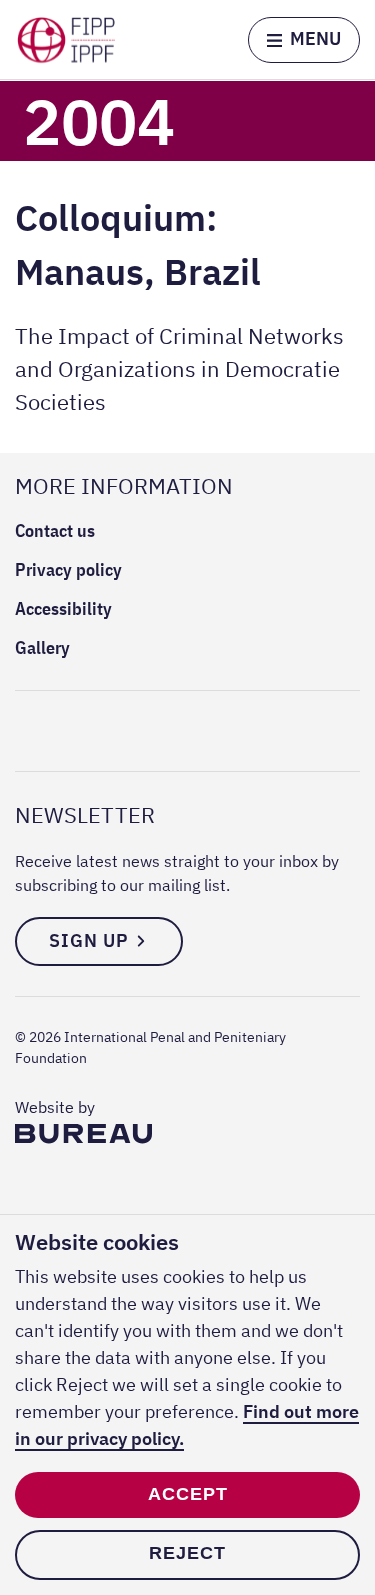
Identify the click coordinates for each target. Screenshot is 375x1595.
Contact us (55, 530)
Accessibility (63, 608)
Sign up (89, 940)
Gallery (42, 647)
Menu (315, 38)
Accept (188, 1494)
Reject (187, 1553)
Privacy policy (68, 569)
